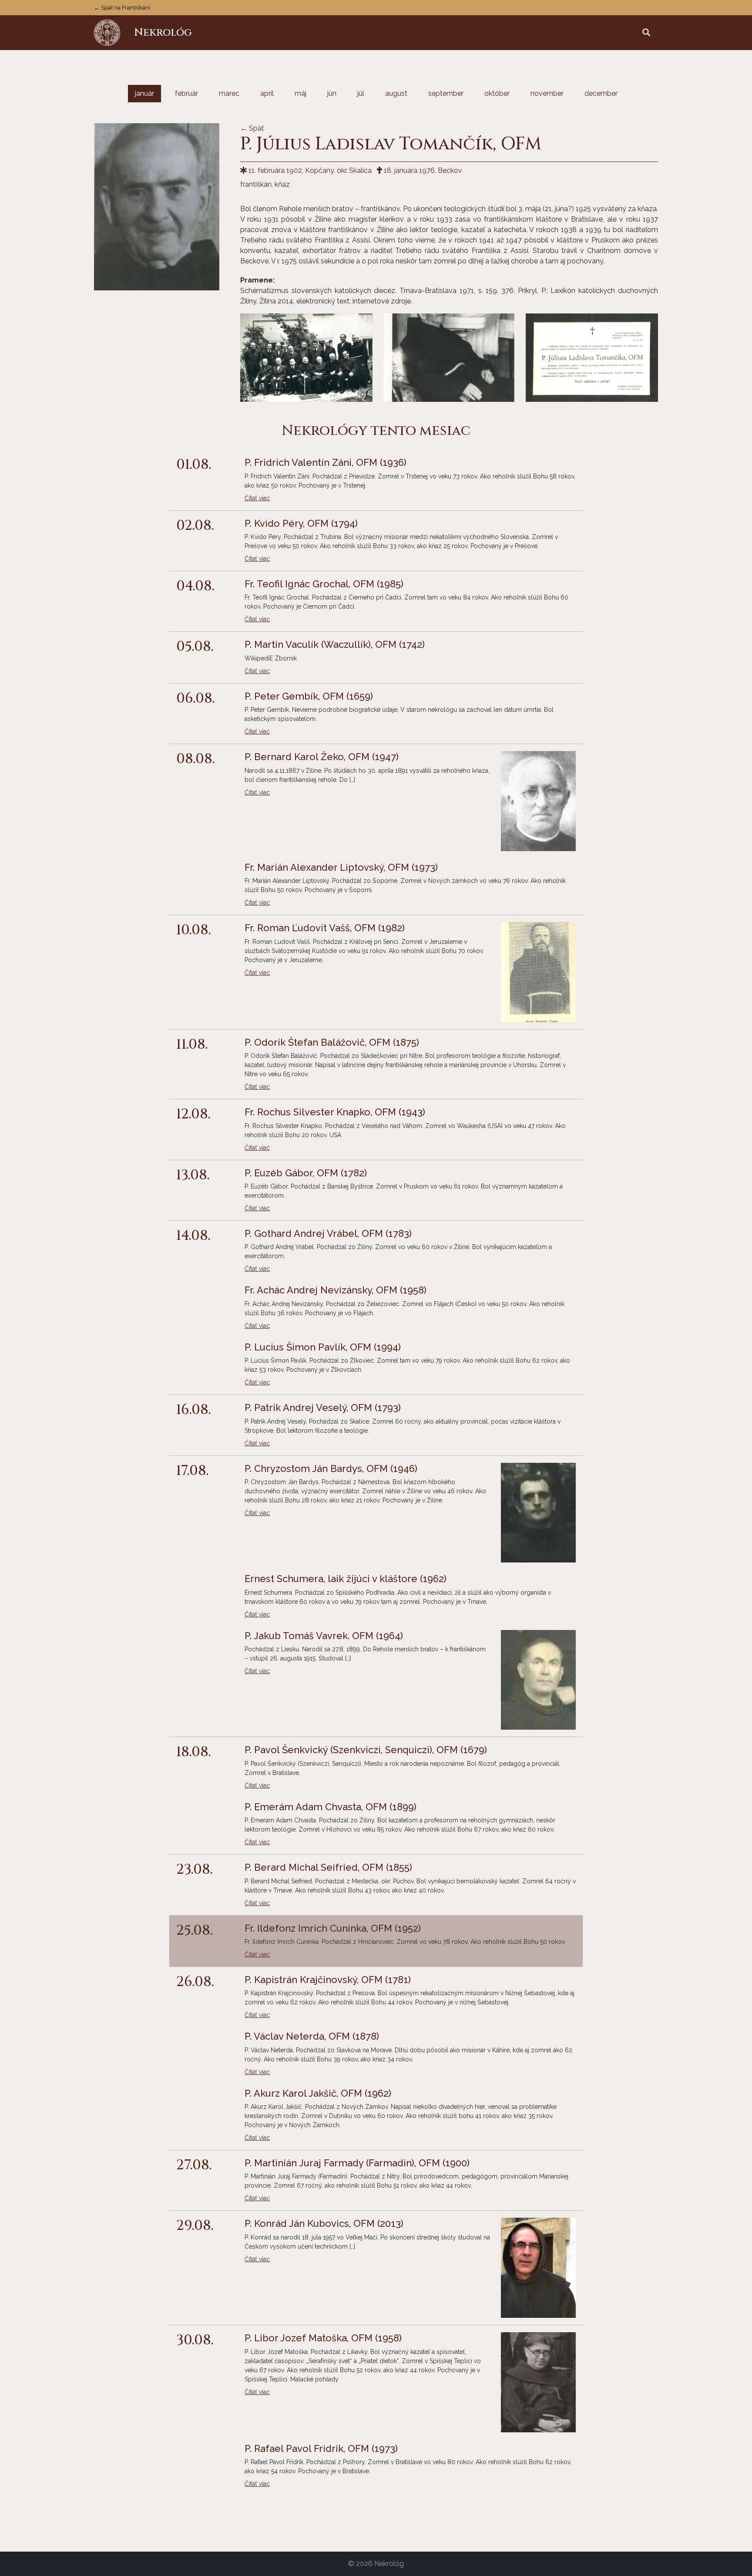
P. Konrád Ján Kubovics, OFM (324, 2223)
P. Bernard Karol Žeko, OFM (322, 757)
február (186, 93)
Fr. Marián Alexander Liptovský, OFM (341, 867)
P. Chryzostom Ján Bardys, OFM (331, 1468)
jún (332, 93)
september (446, 93)
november (547, 93)
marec (229, 93)
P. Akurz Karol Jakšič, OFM (318, 2093)
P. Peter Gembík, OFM (309, 696)
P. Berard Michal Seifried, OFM (328, 1867)
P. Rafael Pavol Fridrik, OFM (321, 2448)
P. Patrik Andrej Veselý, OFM (323, 1408)
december (601, 93)
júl (361, 93)
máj (300, 93)
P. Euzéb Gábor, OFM (306, 1173)
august (396, 93)
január (144, 93)
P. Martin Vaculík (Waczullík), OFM (335, 644)
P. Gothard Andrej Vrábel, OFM (328, 1233)
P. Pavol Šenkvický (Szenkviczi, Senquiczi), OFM (366, 1750)
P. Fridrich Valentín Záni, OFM (326, 462)
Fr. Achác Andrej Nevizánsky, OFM (336, 1290)
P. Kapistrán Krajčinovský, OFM (328, 1980)
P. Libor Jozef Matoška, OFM (323, 2338)
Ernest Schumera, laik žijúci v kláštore (346, 1579)
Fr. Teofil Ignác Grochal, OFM (324, 584)
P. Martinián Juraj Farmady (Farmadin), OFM (357, 2163)
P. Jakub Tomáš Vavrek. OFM (324, 1636)
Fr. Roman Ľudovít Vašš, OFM (325, 928)
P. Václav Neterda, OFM (312, 2036)
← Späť (252, 128)
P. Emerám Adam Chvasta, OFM (331, 1807)
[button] (646, 33)
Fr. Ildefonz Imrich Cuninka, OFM (333, 1928)
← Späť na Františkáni (122, 8)
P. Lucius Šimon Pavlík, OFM (323, 1347)
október (497, 93)
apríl (267, 93)
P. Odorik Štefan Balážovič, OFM (332, 1042)
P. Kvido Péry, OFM (301, 523)
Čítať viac (257, 498)
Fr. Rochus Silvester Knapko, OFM (335, 1112)
